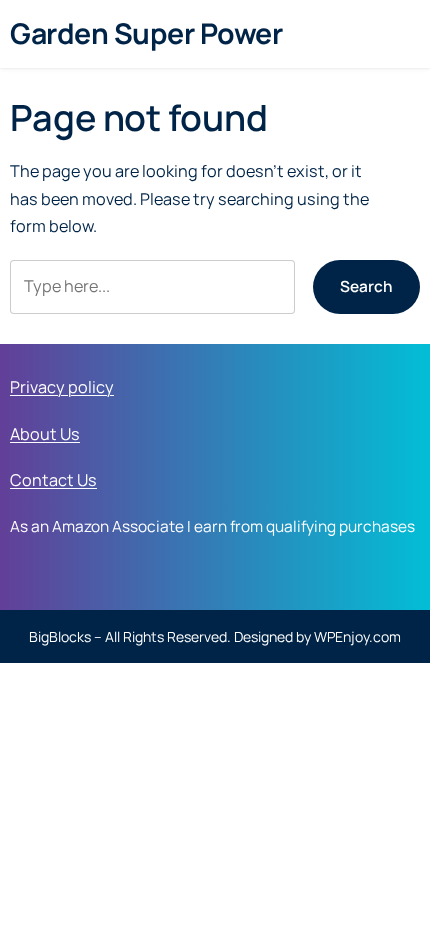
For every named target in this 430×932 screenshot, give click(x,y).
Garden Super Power (146, 33)
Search (366, 286)
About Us (45, 434)
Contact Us (53, 480)
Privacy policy (62, 387)
